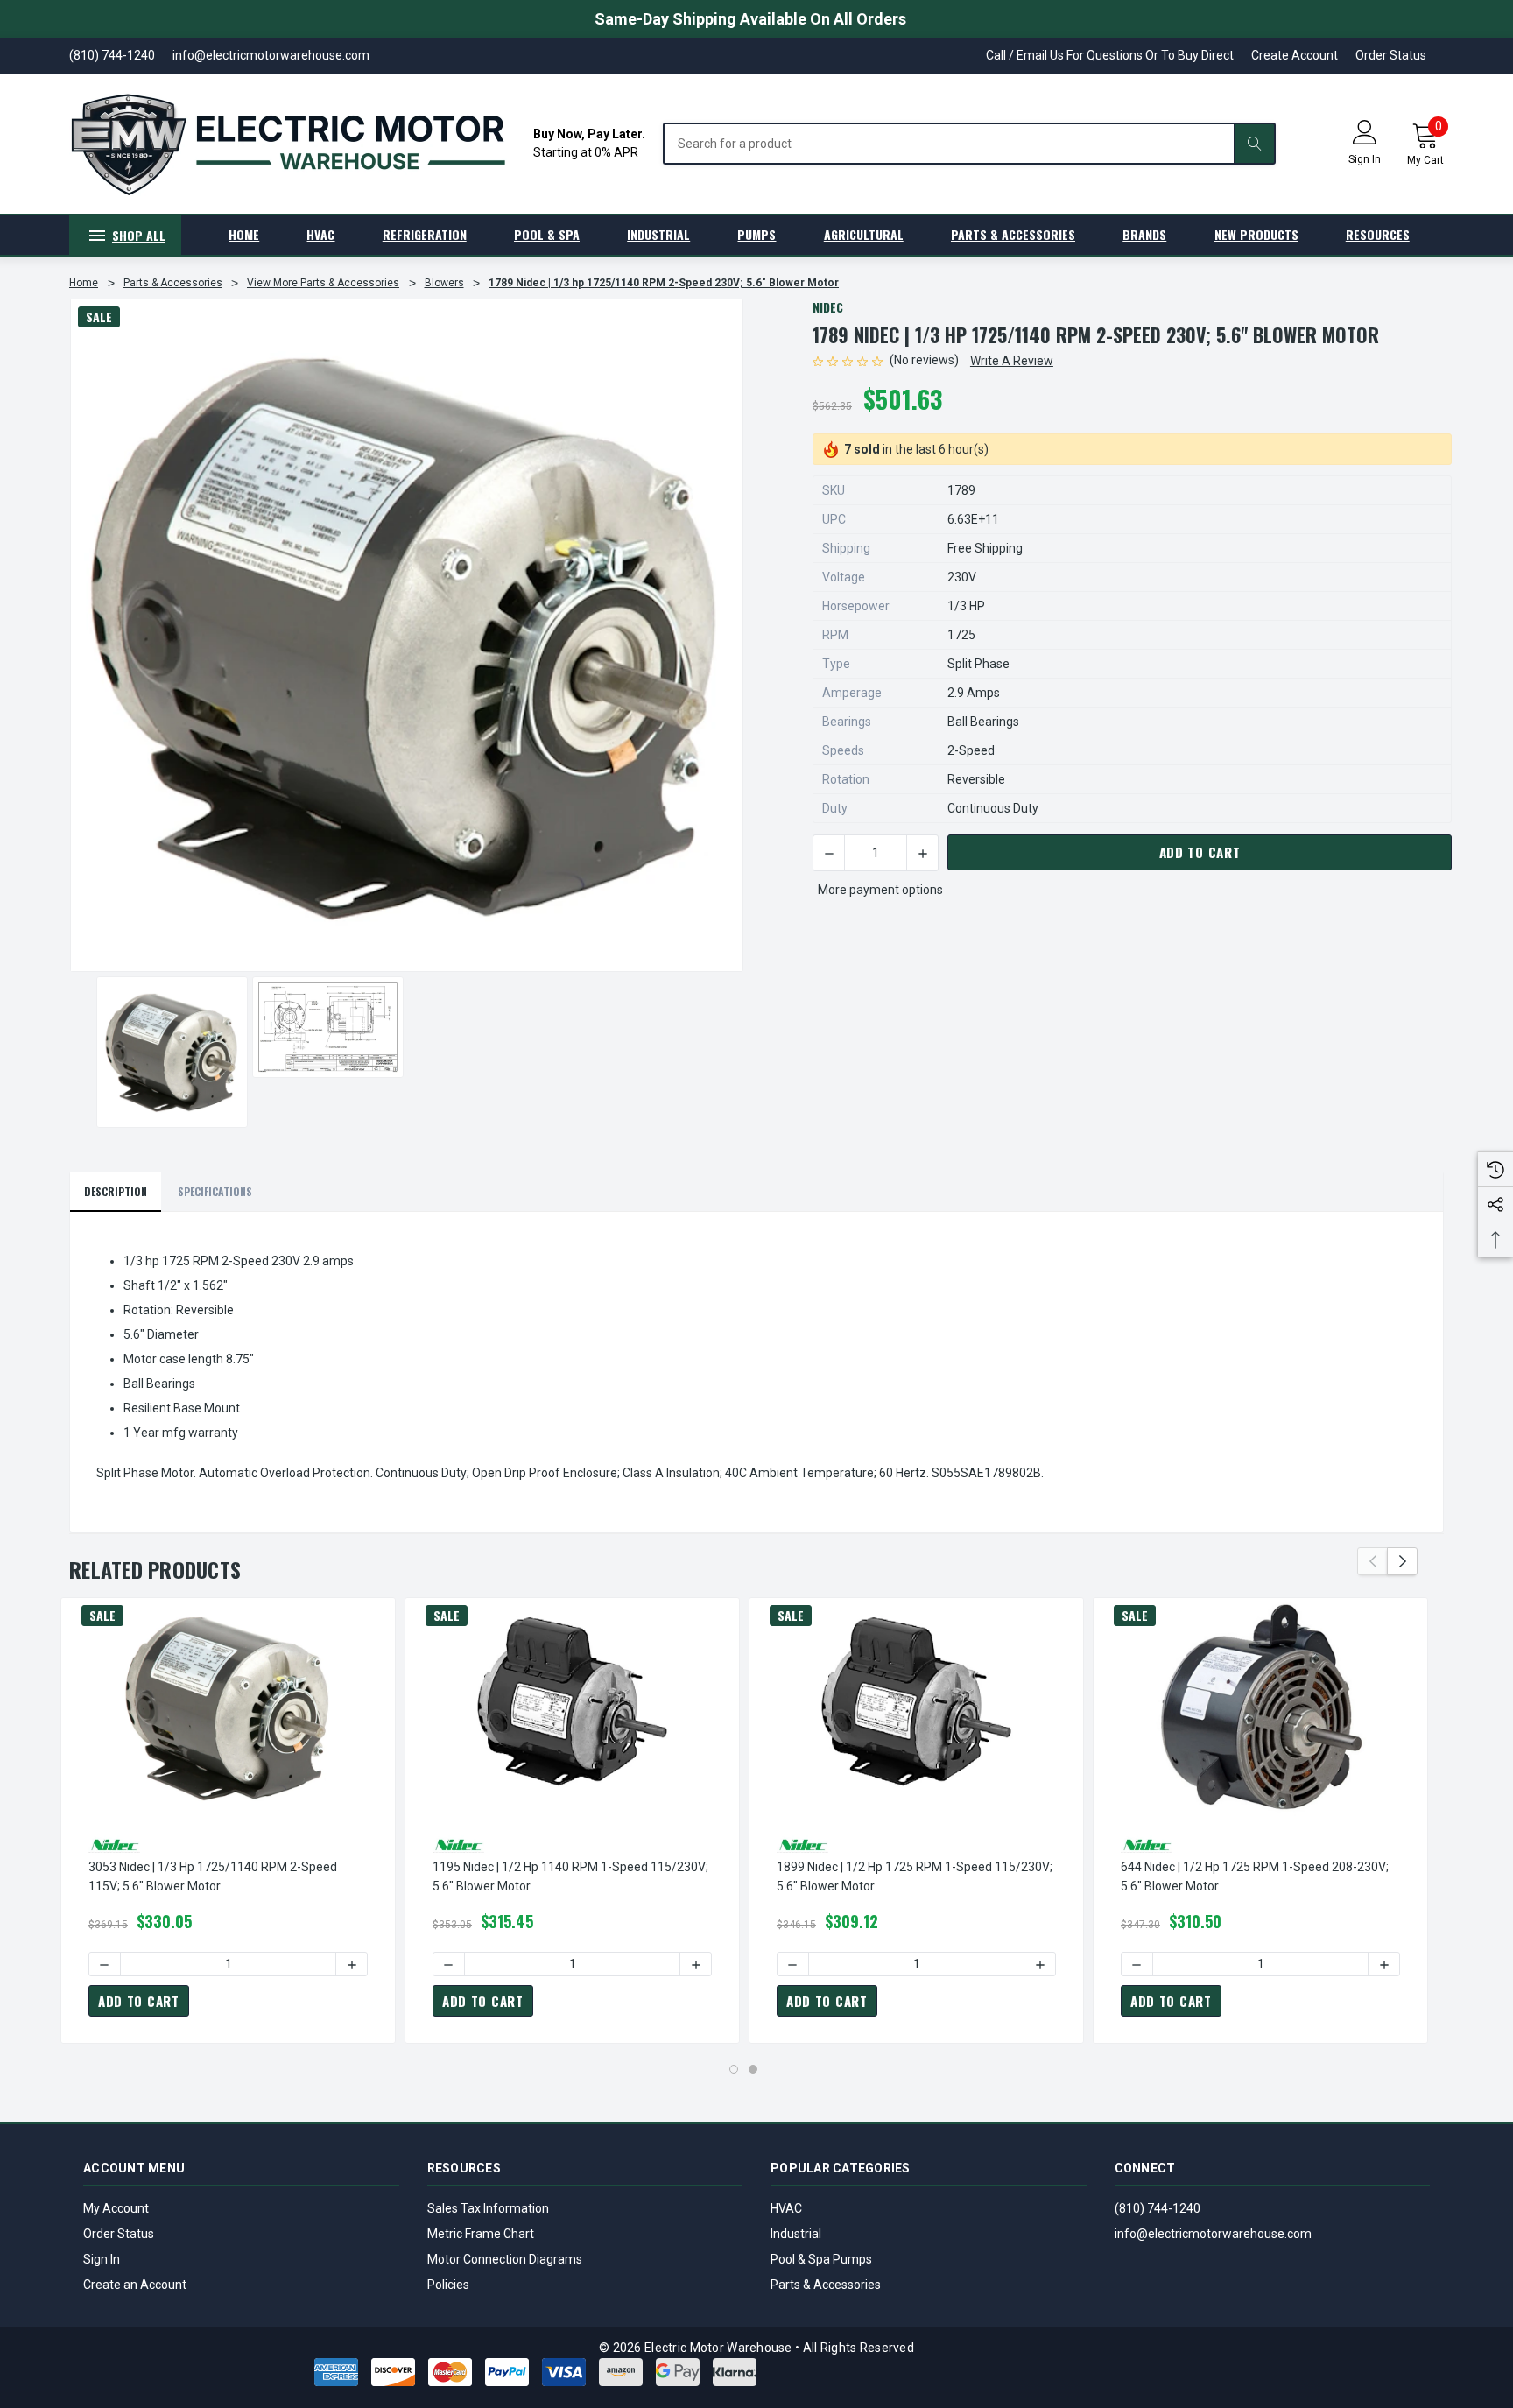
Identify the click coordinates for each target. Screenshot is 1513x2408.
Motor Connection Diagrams (505, 2259)
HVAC (786, 2208)
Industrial (796, 2234)
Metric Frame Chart (481, 2234)
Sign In (102, 2259)
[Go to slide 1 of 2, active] (734, 2069)
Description (116, 1191)
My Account (116, 2208)
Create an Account (135, 2285)
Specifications (215, 1191)
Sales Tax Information (488, 2208)
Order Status (1391, 55)
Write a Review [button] (1012, 361)
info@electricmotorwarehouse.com (1213, 2234)
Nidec (828, 307)
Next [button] (1402, 1561)
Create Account (1295, 55)
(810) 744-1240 (1158, 2208)
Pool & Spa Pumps (821, 2259)
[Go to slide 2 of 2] (753, 2069)
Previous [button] (1372, 1561)
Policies (448, 2285)
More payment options (880, 890)
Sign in (1365, 159)
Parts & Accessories (826, 2285)
